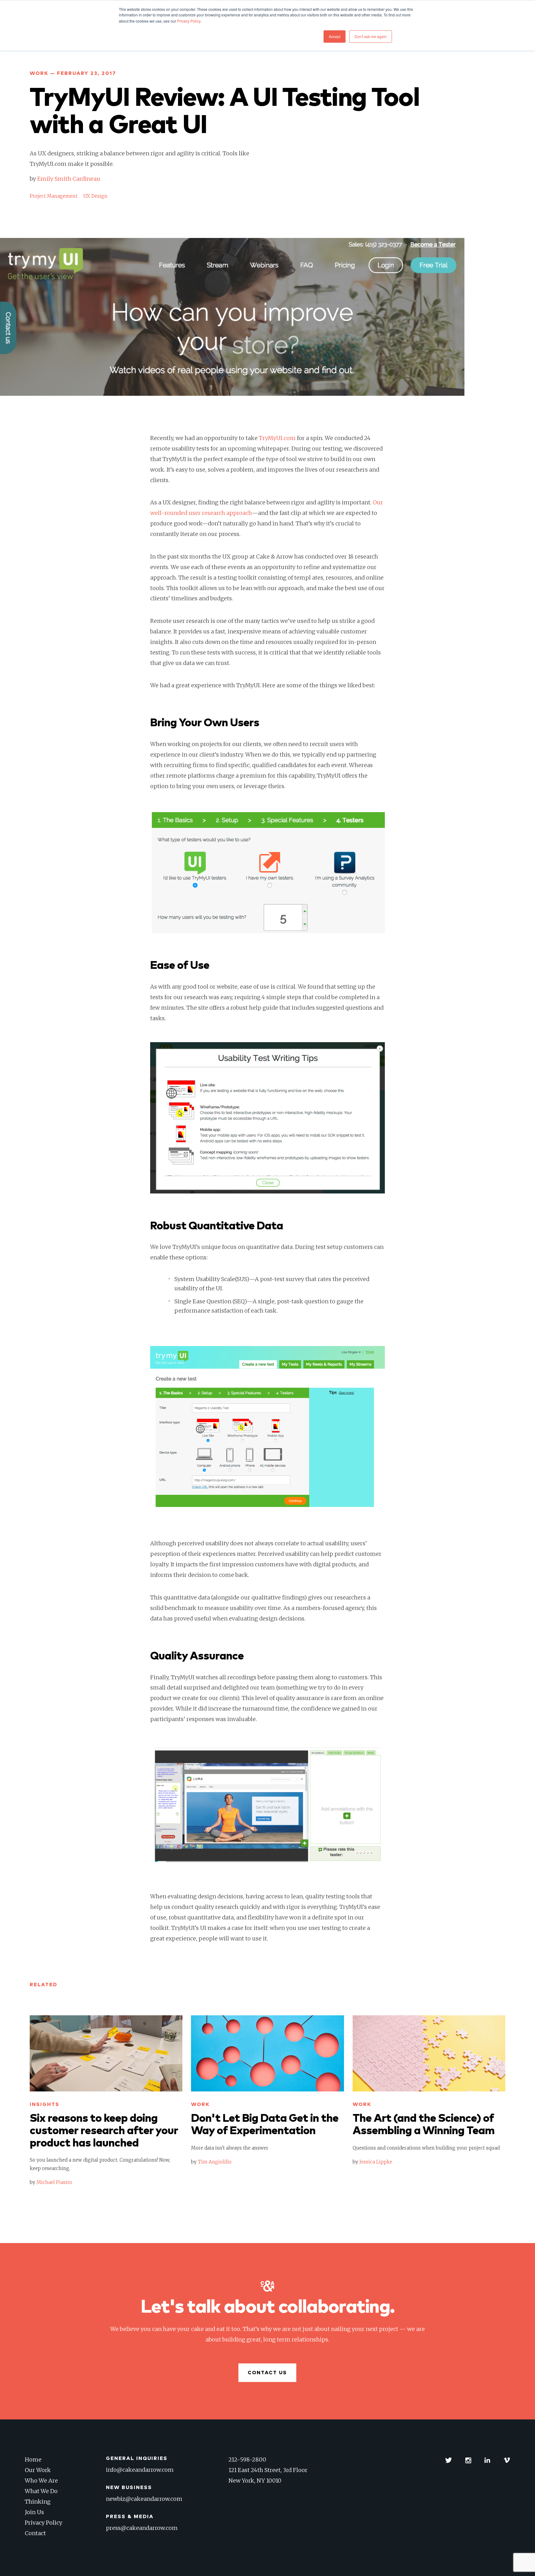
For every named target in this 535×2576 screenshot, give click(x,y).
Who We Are (41, 2481)
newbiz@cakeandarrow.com (144, 2499)
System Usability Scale (205, 1279)
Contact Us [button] (267, 2373)
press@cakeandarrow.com (142, 2528)
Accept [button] (335, 36)
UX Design (95, 196)
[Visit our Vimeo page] (507, 2460)
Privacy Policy (43, 2523)
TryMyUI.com (277, 438)
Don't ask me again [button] (371, 36)
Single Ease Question (203, 1301)
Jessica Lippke (376, 2162)
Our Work (38, 2470)
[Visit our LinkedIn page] (487, 2460)
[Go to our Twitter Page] (449, 2460)
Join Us (34, 2512)
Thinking (38, 2502)
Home (33, 2459)
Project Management (54, 196)
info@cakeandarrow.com (140, 2470)
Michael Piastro (54, 2182)
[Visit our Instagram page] (468, 2460)
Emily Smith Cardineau (69, 179)
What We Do (41, 2491)
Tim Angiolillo (215, 2162)
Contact (35, 2533)
